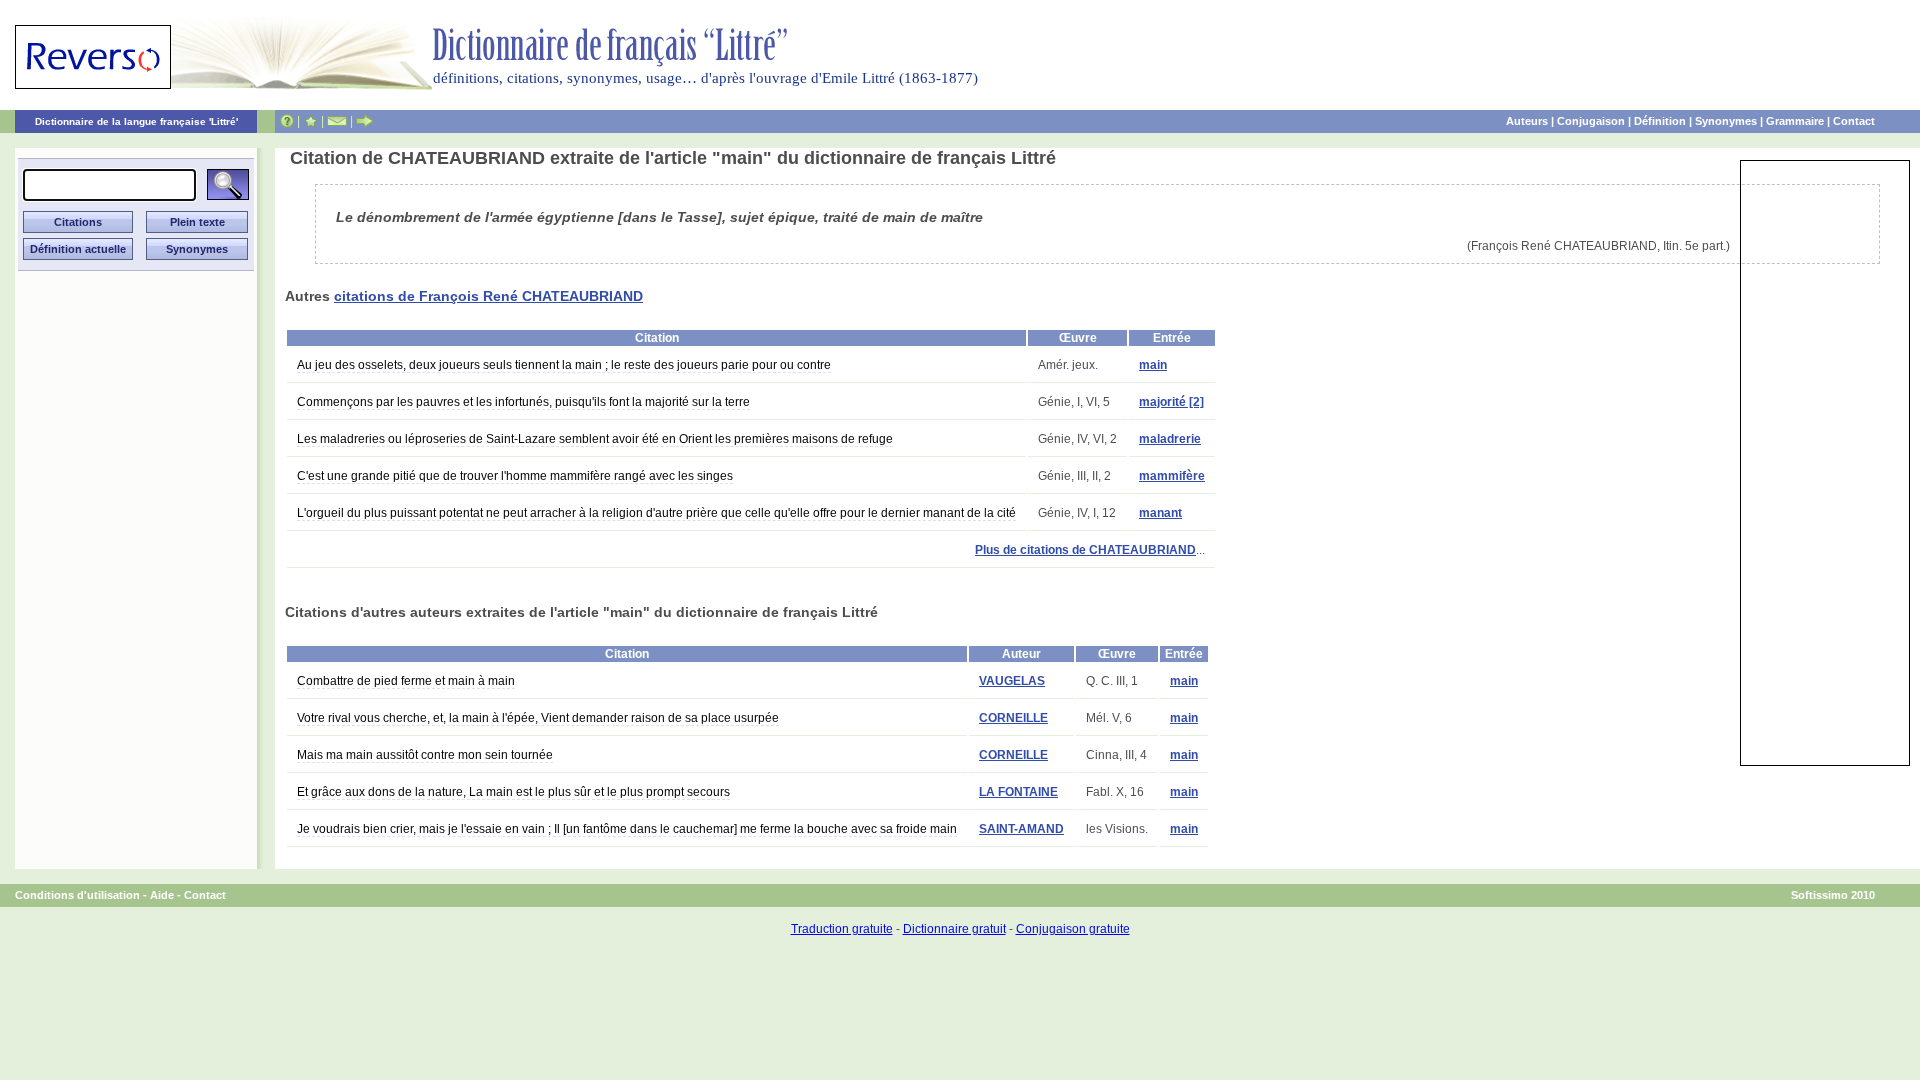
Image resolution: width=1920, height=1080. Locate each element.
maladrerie (1170, 439)
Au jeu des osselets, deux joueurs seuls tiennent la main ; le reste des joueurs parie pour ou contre (564, 365)
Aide (162, 895)
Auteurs (1527, 121)
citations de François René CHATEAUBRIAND (488, 296)
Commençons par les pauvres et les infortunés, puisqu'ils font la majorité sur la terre (523, 402)
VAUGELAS (1012, 681)
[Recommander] (364, 121)
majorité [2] (1171, 402)
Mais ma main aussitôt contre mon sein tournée (425, 755)
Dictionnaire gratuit (954, 929)
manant (1160, 513)
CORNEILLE (1013, 718)
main (1153, 365)
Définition (1660, 121)
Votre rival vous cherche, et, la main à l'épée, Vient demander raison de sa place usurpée (538, 718)
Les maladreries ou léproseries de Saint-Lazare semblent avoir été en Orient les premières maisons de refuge (595, 439)
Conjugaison (1591, 121)
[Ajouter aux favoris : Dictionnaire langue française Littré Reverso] (310, 121)
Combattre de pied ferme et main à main (406, 681)
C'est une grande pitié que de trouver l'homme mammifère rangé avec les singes (515, 476)
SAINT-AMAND (1021, 829)
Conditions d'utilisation (77, 895)
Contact (1854, 121)
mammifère (1172, 476)
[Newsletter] (337, 121)
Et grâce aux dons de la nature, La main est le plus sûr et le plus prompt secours (513, 792)
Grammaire (1795, 121)
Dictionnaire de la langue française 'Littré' (136, 121)
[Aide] (287, 121)
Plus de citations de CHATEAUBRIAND (1085, 550)
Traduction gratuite (842, 929)
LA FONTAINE (1018, 792)
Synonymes (1726, 121)
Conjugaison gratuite (1073, 929)
